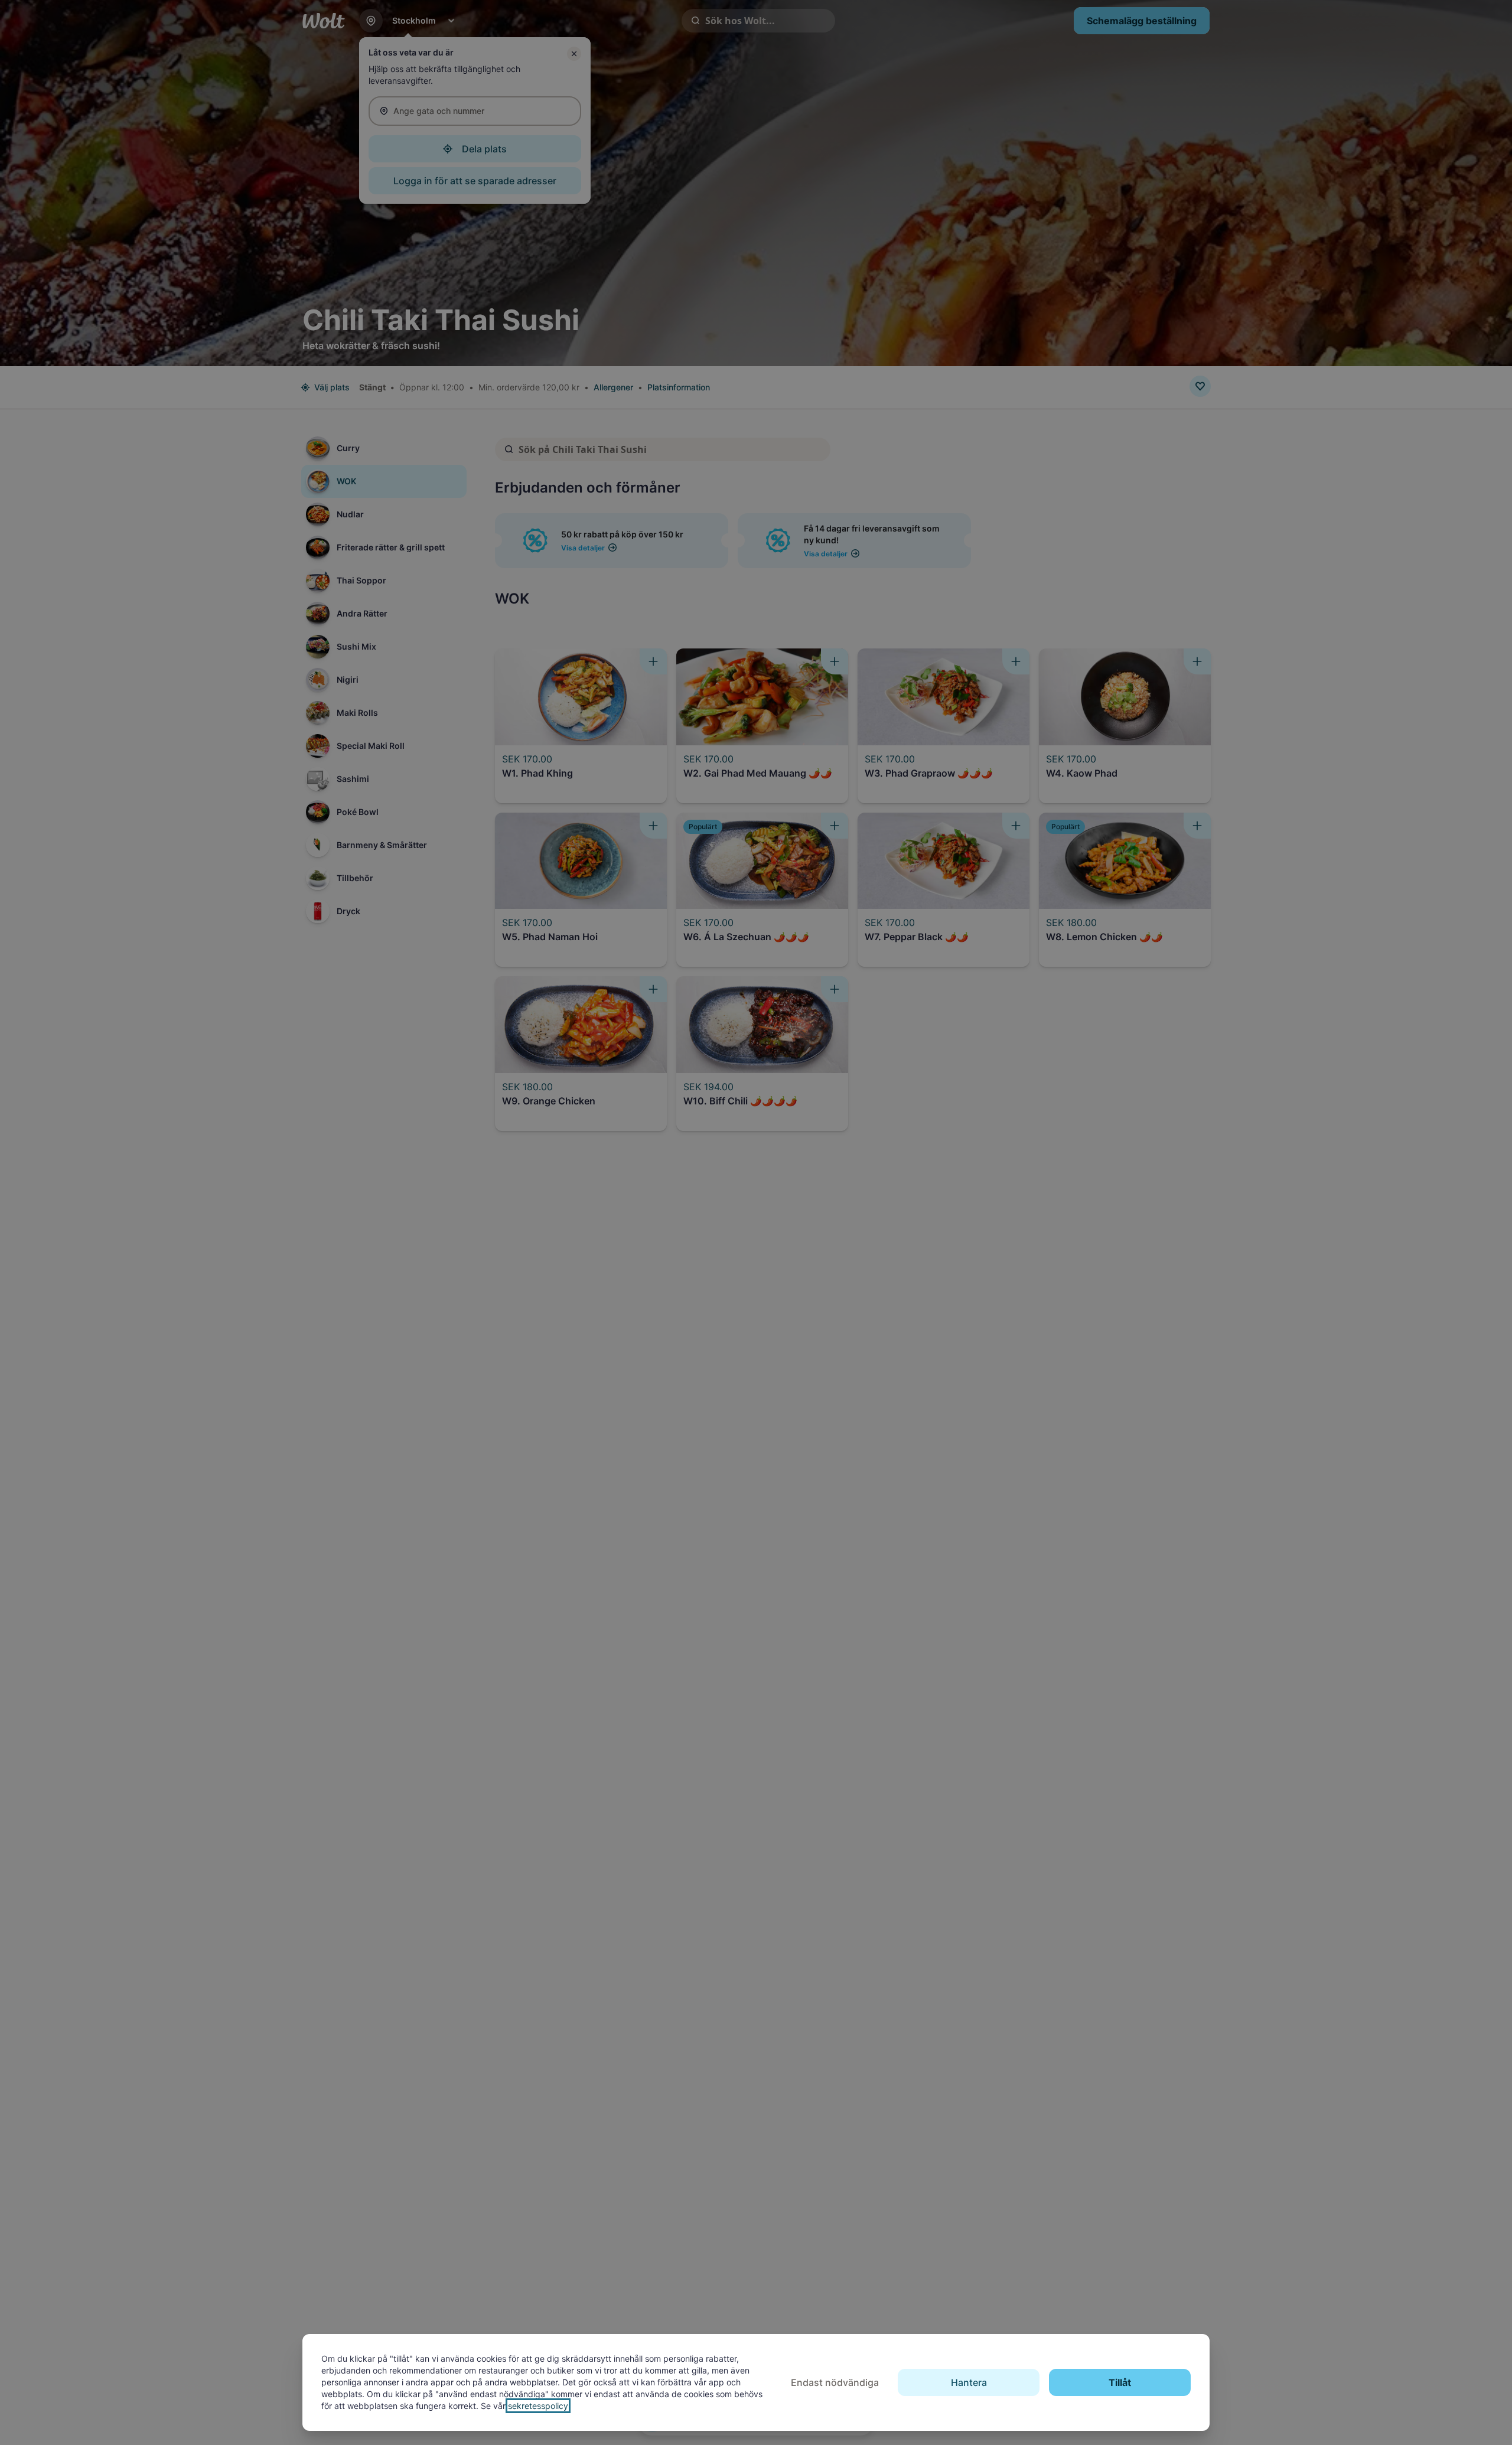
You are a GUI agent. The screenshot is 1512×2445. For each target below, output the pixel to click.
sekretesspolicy (538, 2406)
